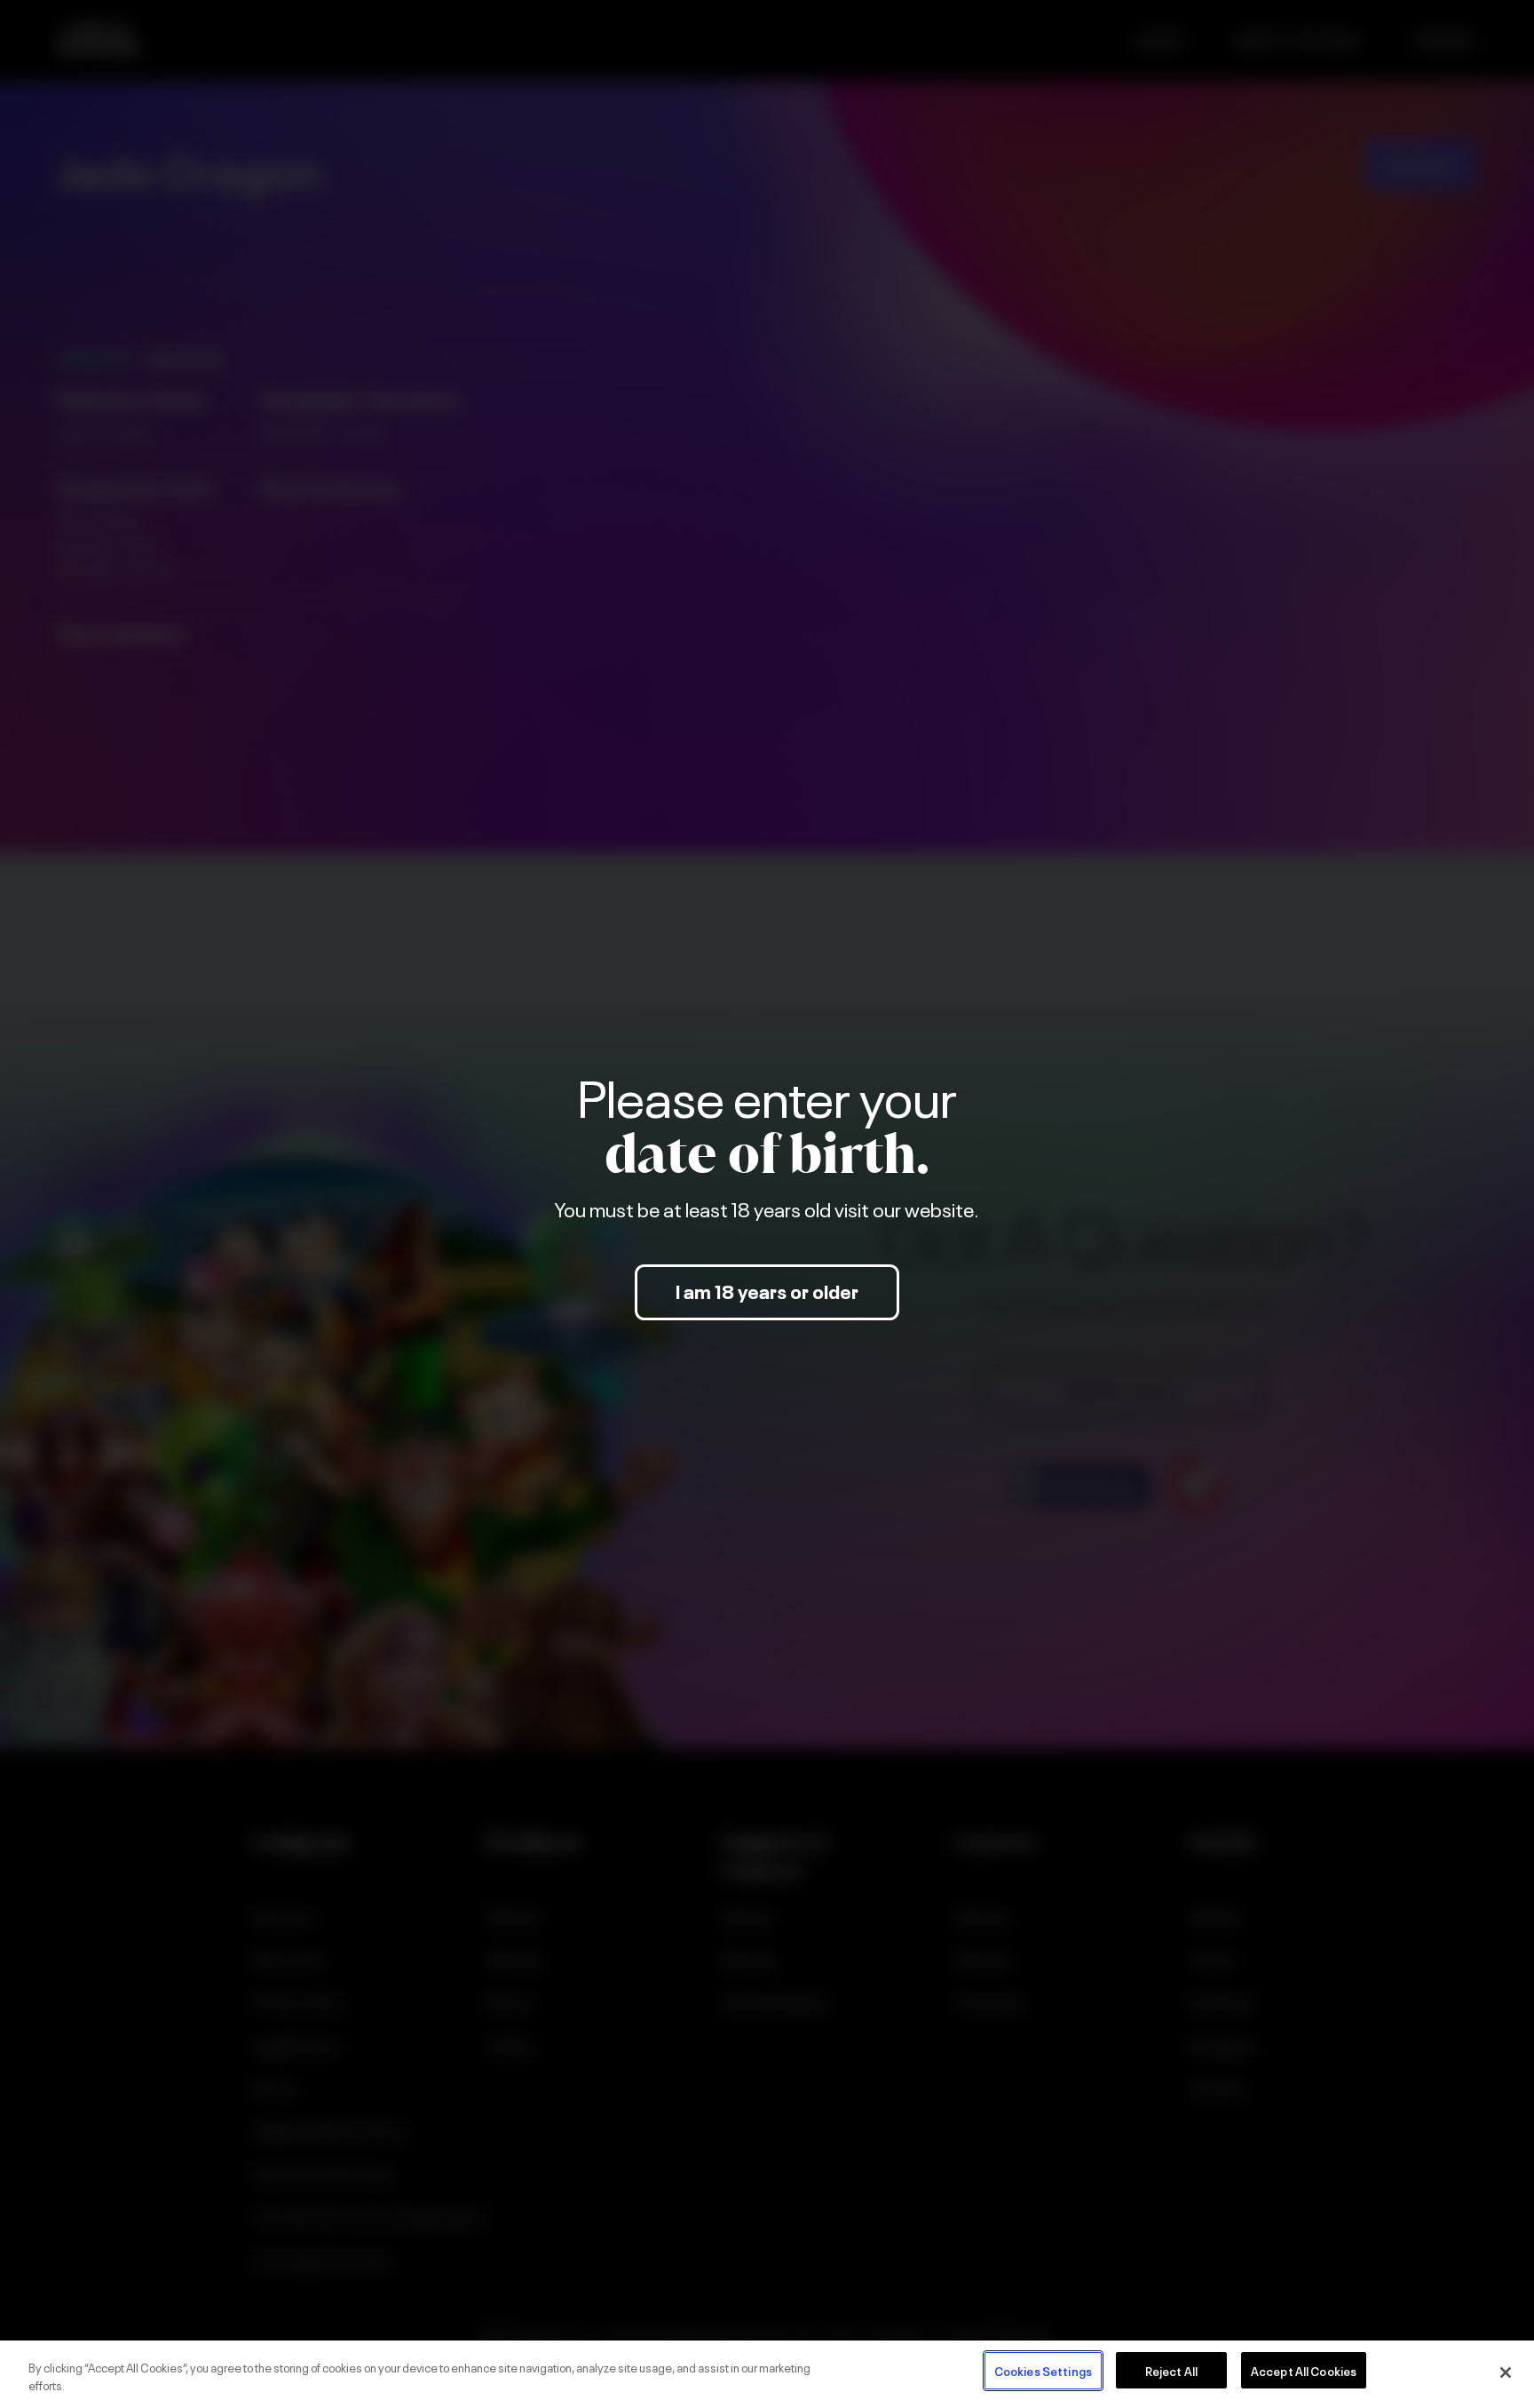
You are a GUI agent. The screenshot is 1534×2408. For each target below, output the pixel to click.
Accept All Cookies (1304, 2370)
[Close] (1506, 2372)
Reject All (1171, 2370)
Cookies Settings (1043, 2370)
